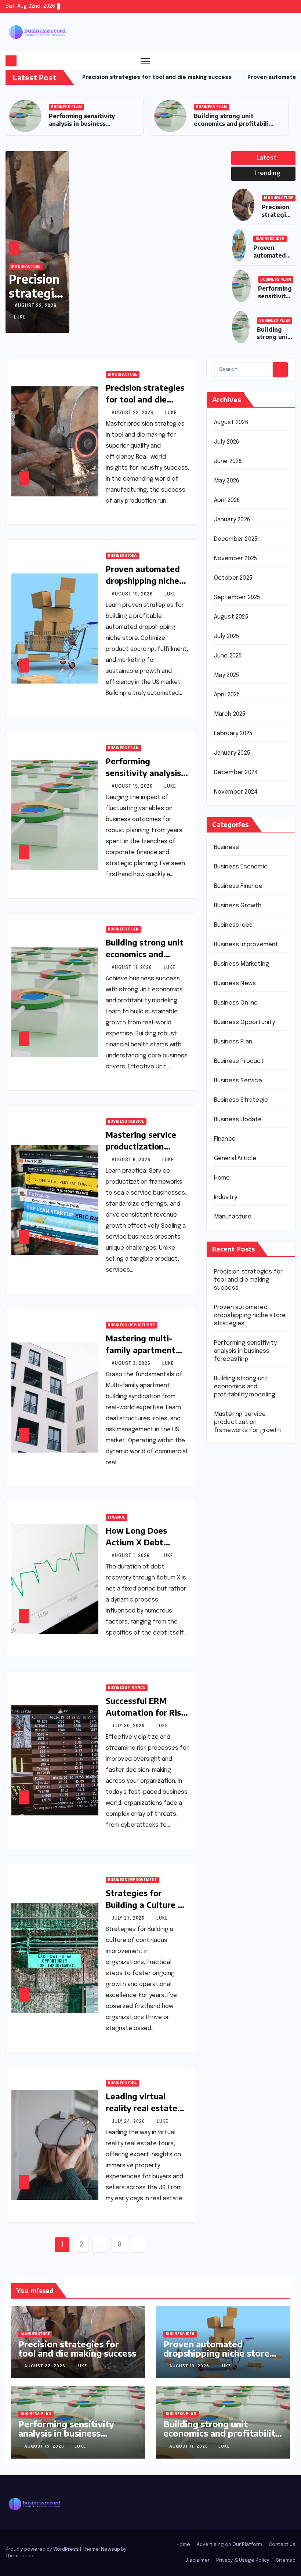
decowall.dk (231, 1794)
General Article (235, 1158)
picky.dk (225, 1761)
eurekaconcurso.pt (241, 1552)
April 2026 (227, 500)
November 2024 (236, 792)
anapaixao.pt (232, 1497)
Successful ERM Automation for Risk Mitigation (146, 1712)
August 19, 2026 (133, 594)
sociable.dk (230, 1728)
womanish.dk (231, 1695)
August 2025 (231, 617)
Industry (226, 1197)
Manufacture (26, 267)
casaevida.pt (232, 1618)
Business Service (214, 107)
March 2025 (230, 714)
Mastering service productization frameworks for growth (234, 124)
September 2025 (237, 597)
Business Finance (127, 1688)
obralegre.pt (232, 1640)
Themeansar (20, 2556)
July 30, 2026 (129, 1726)
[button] (276, 61)
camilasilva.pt (233, 1486)
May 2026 (227, 481)
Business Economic (241, 867)
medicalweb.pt (235, 1519)
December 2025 (236, 539)
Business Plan (66, 107)
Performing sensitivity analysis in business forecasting (245, 1351)
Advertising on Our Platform (229, 2545)
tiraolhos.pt (230, 1805)
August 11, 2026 (133, 968)
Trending (266, 173)
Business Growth (238, 906)
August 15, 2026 (133, 787)
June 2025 (228, 656)
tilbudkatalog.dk (237, 1684)
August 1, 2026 (131, 1556)
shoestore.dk (233, 1717)
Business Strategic (241, 1100)
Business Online (236, 1003)
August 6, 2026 (132, 1160)
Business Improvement (132, 1880)
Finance (117, 1517)
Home (222, 1178)
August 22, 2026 (36, 306)
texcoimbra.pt (234, 1673)
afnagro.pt (229, 1475)
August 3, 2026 (132, 1364)
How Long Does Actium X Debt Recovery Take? (137, 1542)
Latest (266, 158)
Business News (235, 983)
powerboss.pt (234, 1464)
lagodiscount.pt (236, 1530)
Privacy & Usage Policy (243, 2560)
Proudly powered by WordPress (43, 2549)
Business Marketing (242, 964)
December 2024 (236, 773)
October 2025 (233, 578)
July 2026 (227, 442)
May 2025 (227, 675)
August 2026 (231, 422)
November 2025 (236, 559)
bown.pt (225, 1563)
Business (227, 847)
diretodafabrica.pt (240, 1574)
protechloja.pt (234, 1508)
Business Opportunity (131, 1325)
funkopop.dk (231, 1772)
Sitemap (286, 2560)
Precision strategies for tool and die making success (145, 399)
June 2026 (228, 461)
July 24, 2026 (129, 2122)
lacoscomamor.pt (238, 1541)
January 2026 (232, 520)
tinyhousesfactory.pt (244, 1585)
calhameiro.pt (233, 1607)
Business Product (239, 1061)
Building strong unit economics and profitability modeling (89, 124)
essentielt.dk (233, 1706)
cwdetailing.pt (234, 1629)
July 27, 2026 (129, 1919)
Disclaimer (197, 2560)
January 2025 (232, 753)
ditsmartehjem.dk (238, 1750)
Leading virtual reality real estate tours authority (142, 2108)
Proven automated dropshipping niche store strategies (143, 580)
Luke (20, 317)
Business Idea (270, 239)
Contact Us (282, 2545)
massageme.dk (235, 1783)
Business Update (238, 1120)
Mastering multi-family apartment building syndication (145, 1350)
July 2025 (227, 636)
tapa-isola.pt (232, 1596)
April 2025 (227, 695)
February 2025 (233, 734)
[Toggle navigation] (145, 61)
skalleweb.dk (232, 1739)
